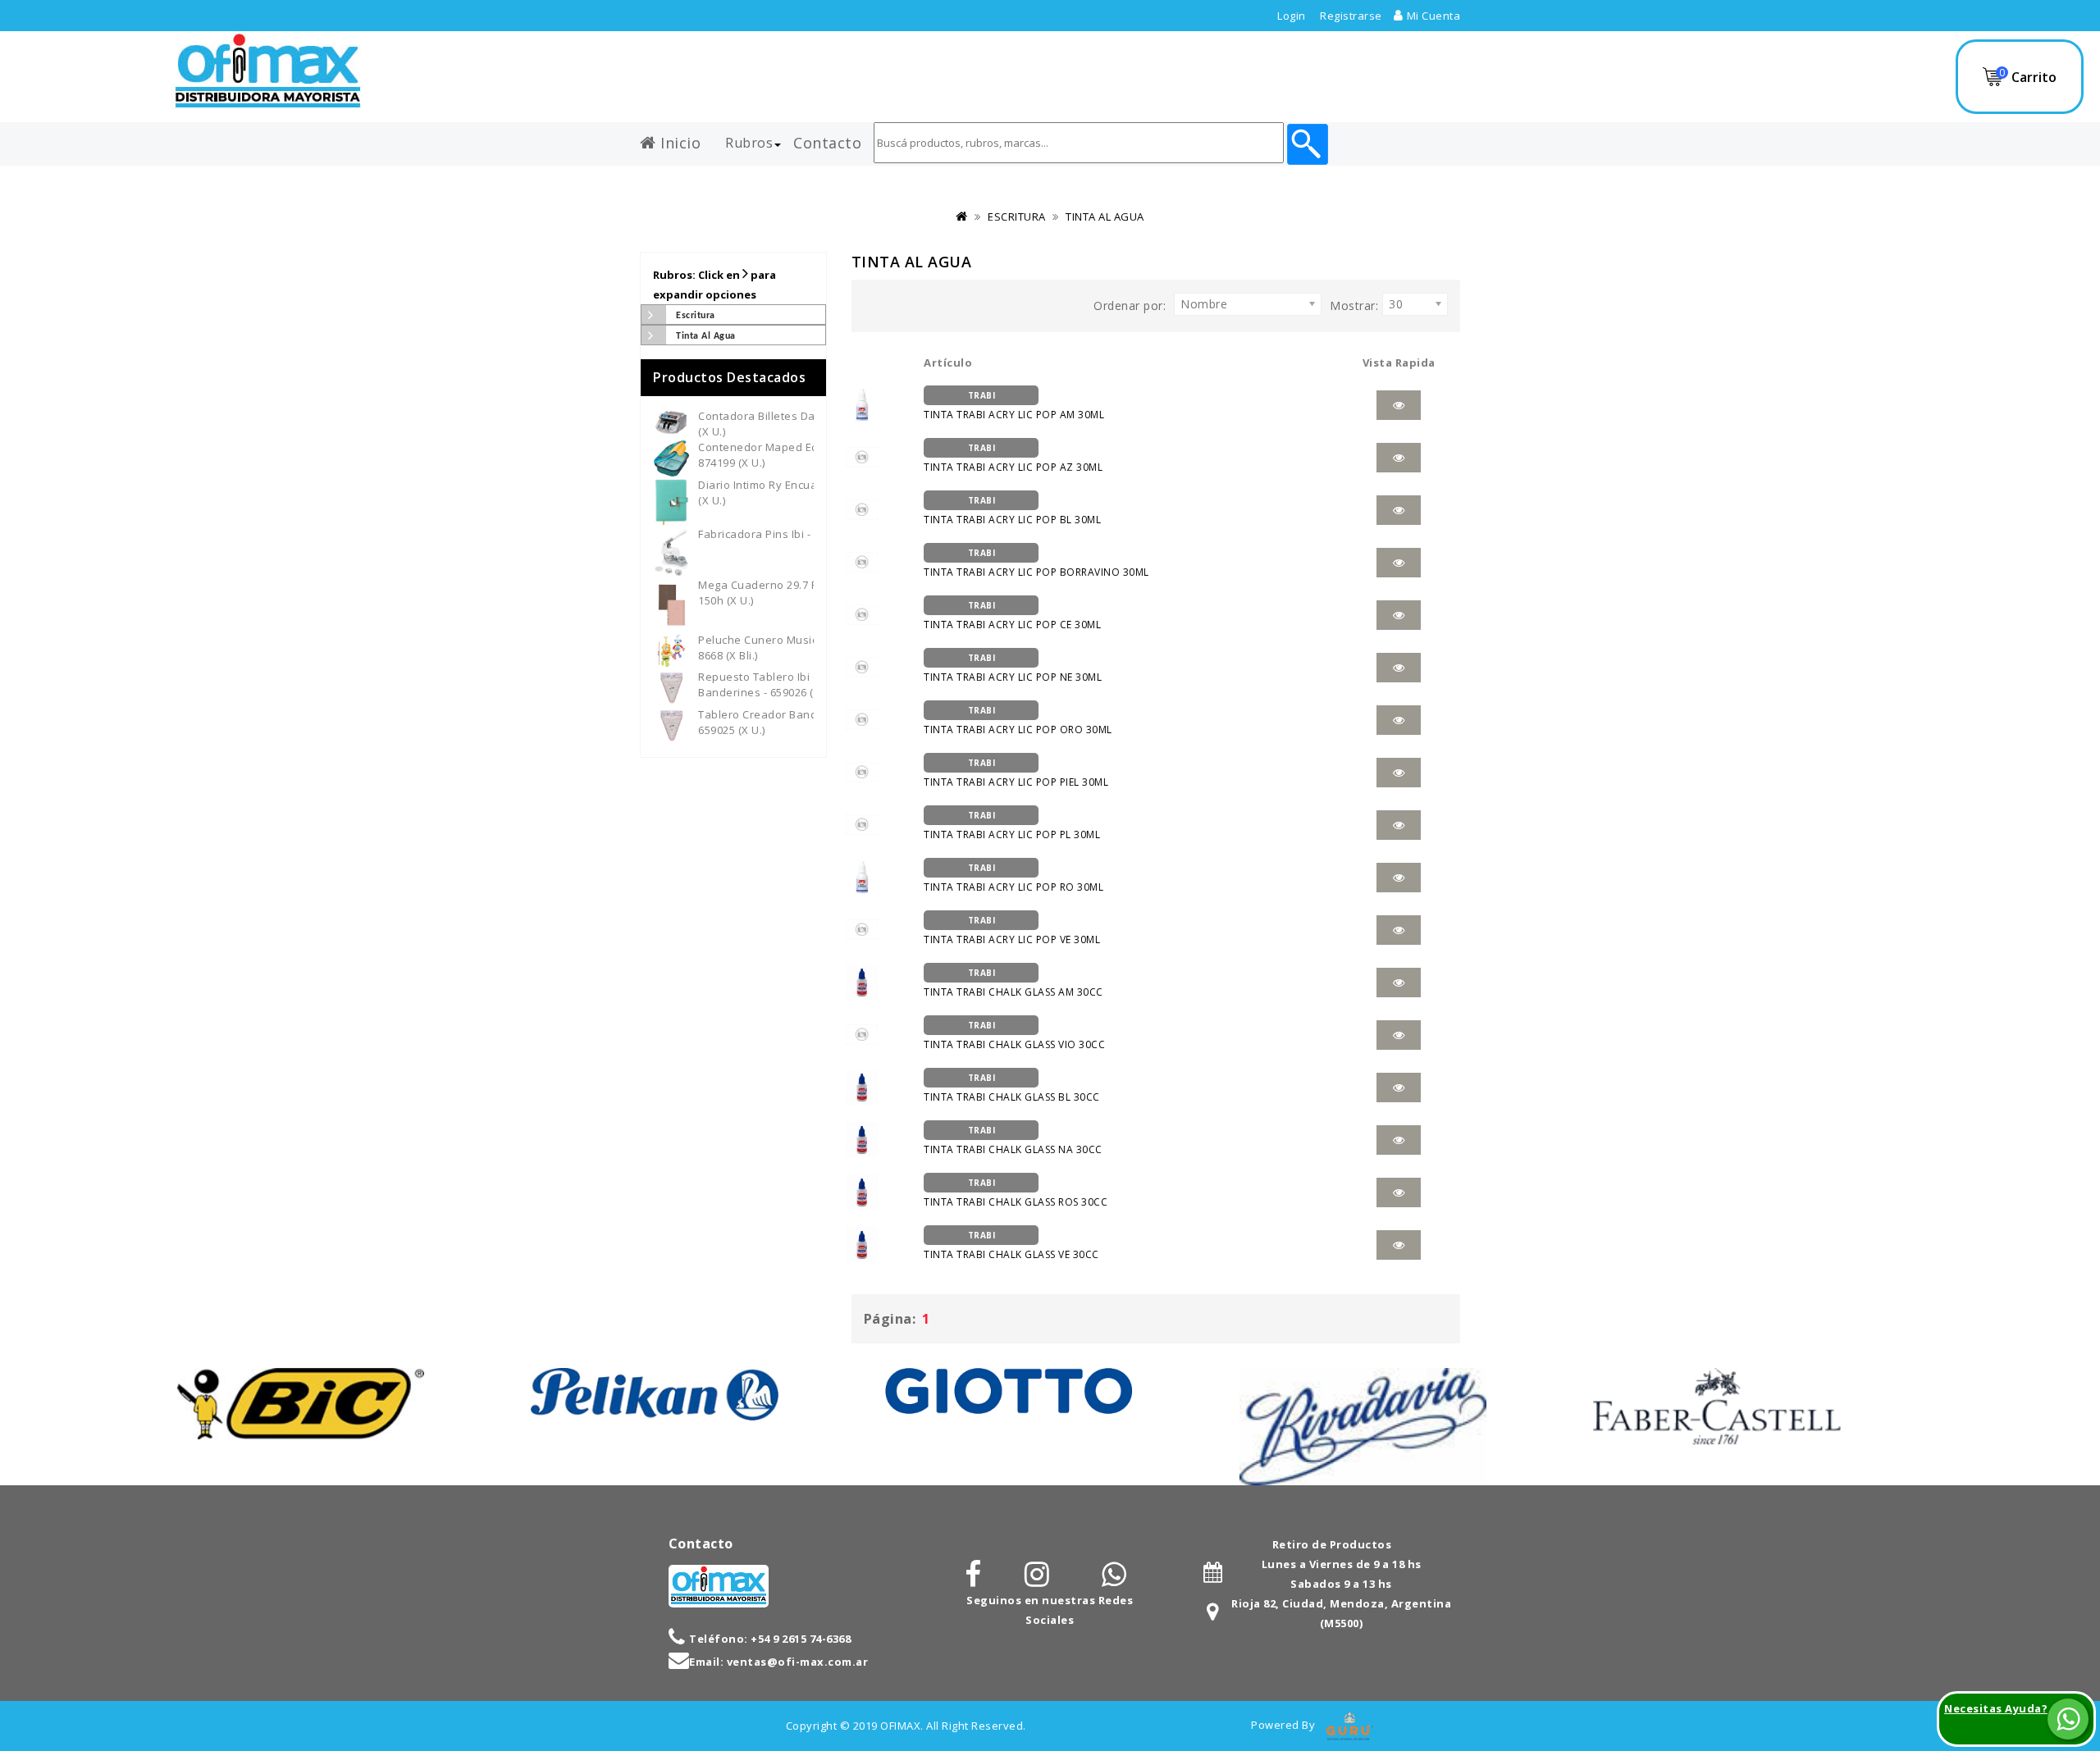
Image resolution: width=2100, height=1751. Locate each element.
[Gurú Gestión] (1350, 1725)
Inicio (679, 140)
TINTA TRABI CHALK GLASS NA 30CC (1013, 1140)
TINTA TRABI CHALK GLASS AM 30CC (1013, 983)
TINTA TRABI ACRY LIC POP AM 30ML (1014, 406)
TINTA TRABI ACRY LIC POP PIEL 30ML (1016, 773)
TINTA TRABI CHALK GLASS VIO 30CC (1014, 1035)
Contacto (827, 140)
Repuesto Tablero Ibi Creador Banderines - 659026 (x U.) (777, 684)
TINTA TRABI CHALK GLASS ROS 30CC (1016, 1193)
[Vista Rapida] (1399, 405)
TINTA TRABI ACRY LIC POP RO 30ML (1013, 878)
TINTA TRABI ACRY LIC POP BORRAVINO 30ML (1036, 563)
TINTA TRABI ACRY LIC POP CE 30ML (1012, 616)
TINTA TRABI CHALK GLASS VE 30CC (1011, 1245)
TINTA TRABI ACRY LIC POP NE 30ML (1013, 668)
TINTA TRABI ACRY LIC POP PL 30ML (1012, 825)
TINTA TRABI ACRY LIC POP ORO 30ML (1018, 720)
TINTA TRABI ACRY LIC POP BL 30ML (1012, 511)
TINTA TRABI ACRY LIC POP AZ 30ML (1013, 458)
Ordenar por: (1130, 306)
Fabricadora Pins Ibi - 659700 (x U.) (789, 534)
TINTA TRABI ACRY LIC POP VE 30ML (1012, 930)
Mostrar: (1354, 306)
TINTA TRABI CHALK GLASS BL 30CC (1012, 1088)
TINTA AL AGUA (1105, 217)
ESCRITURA (1017, 217)
